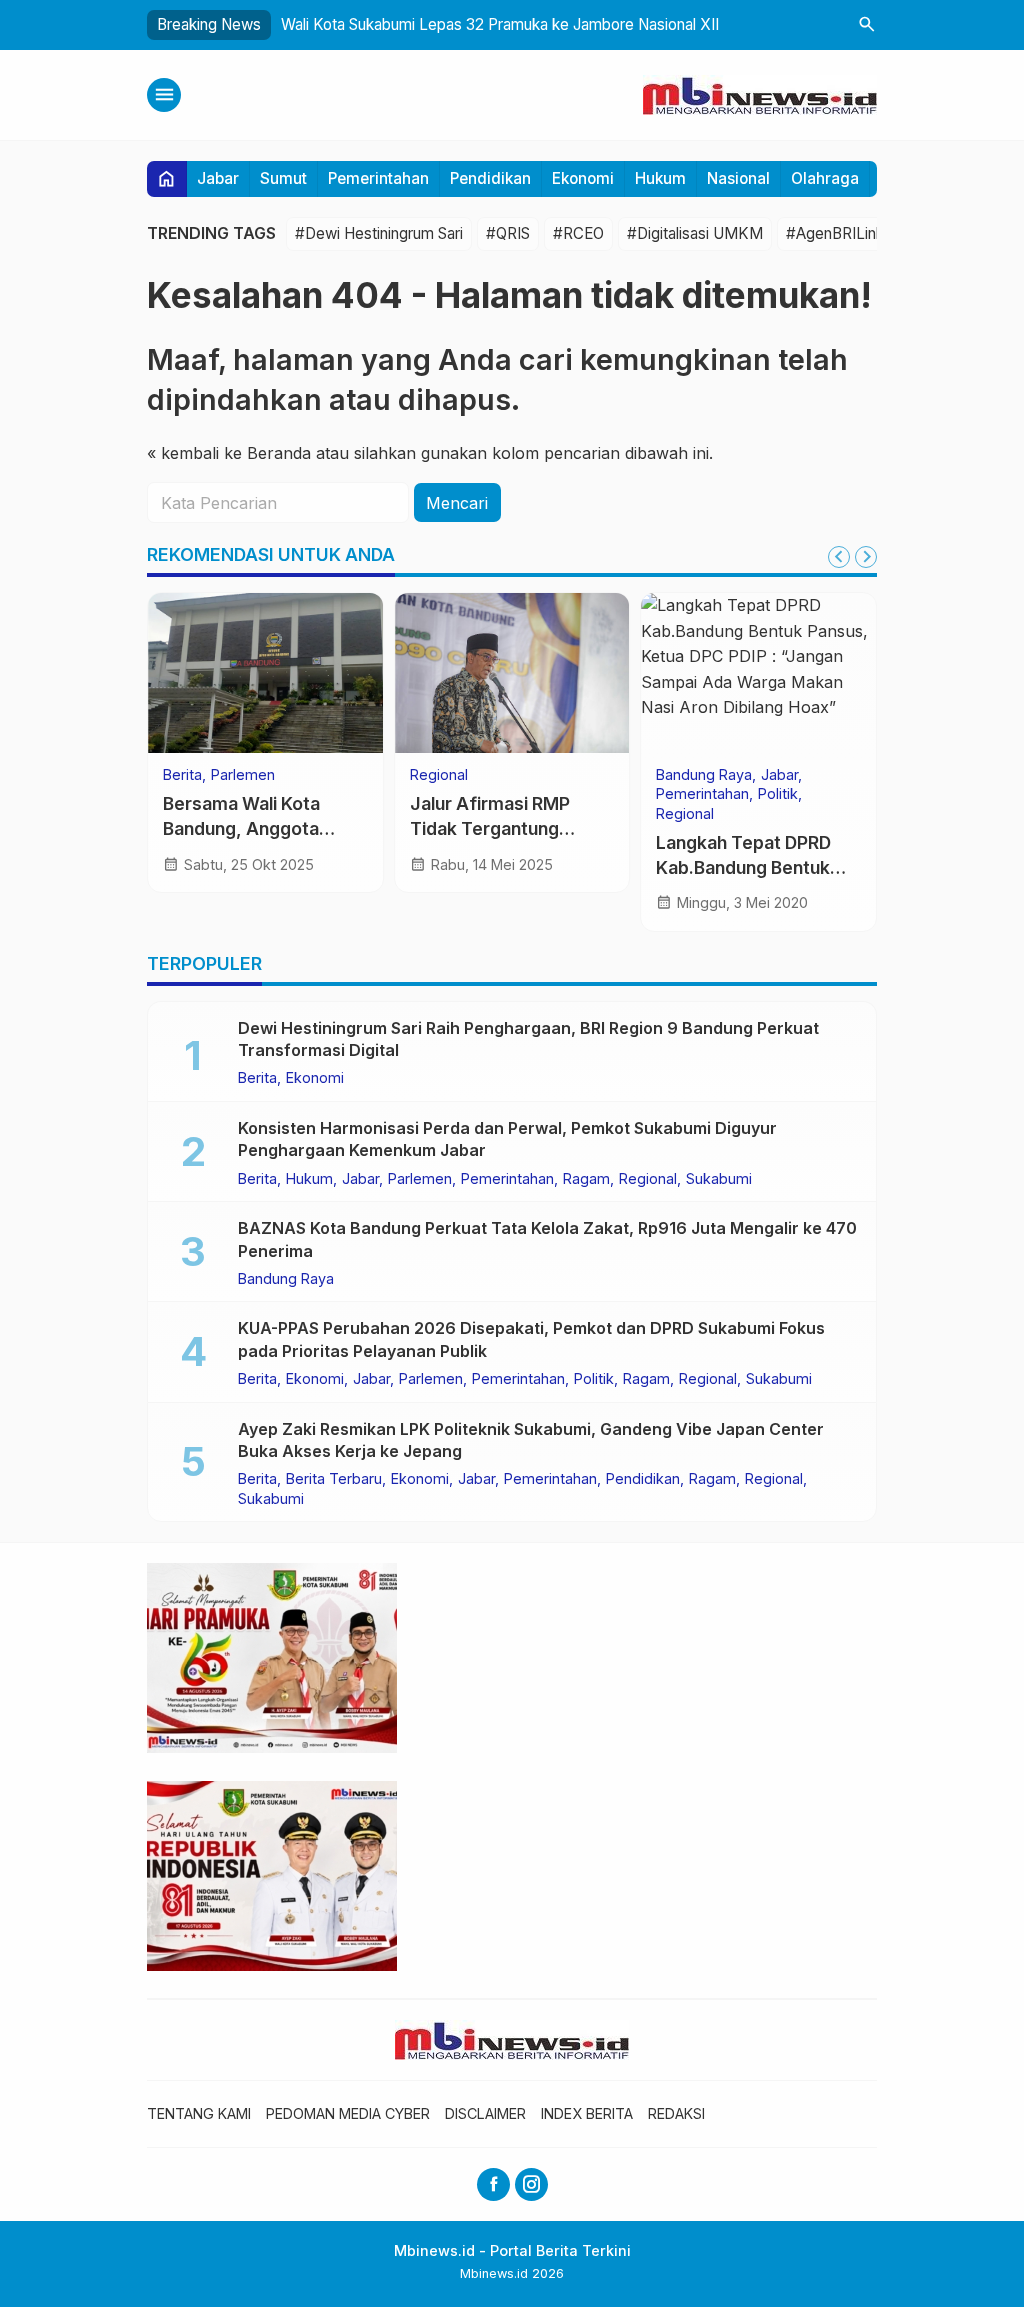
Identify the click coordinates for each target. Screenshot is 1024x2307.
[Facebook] (493, 2184)
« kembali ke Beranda (229, 453)
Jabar (218, 178)
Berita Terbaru (334, 1479)
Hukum (660, 178)
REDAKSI (676, 2113)
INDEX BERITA (587, 2113)
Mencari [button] (457, 503)
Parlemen (243, 775)
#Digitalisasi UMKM (695, 233)
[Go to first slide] (866, 557)
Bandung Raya (704, 775)
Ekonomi (583, 178)
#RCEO (578, 233)
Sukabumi (719, 1179)
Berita (182, 775)
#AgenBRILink (835, 233)
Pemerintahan (378, 178)
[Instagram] (531, 2184)
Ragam (586, 1179)
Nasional (738, 178)
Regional (439, 775)
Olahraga (825, 178)
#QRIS (508, 233)
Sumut (283, 178)
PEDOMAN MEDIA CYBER (348, 2113)
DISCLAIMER (485, 2113)
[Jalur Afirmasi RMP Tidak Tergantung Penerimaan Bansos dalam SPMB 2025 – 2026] (512, 673)
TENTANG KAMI (199, 2113)
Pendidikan (490, 178)
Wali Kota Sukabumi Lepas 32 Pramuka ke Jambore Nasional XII (500, 24)
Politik (778, 794)
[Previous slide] (839, 557)
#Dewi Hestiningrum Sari (379, 233)
